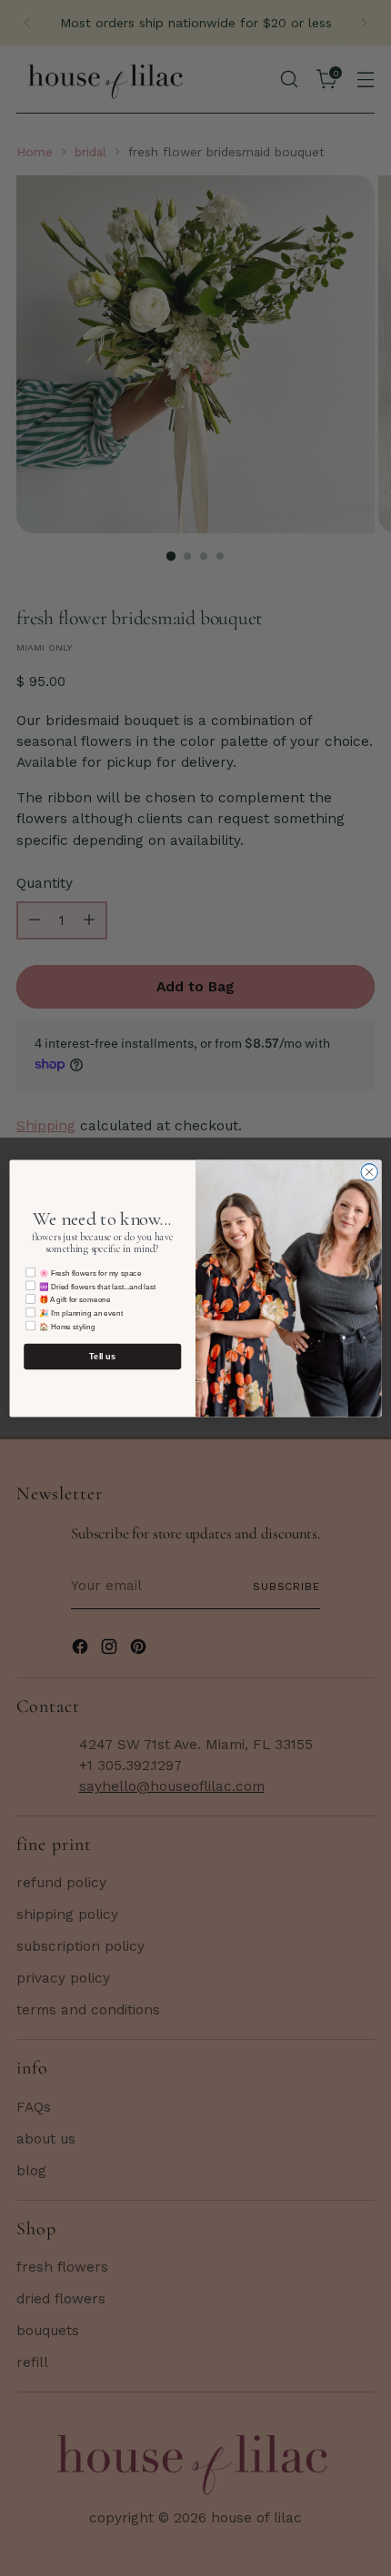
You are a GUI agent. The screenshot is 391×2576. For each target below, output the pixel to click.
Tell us (102, 1356)
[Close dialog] (369, 1171)
